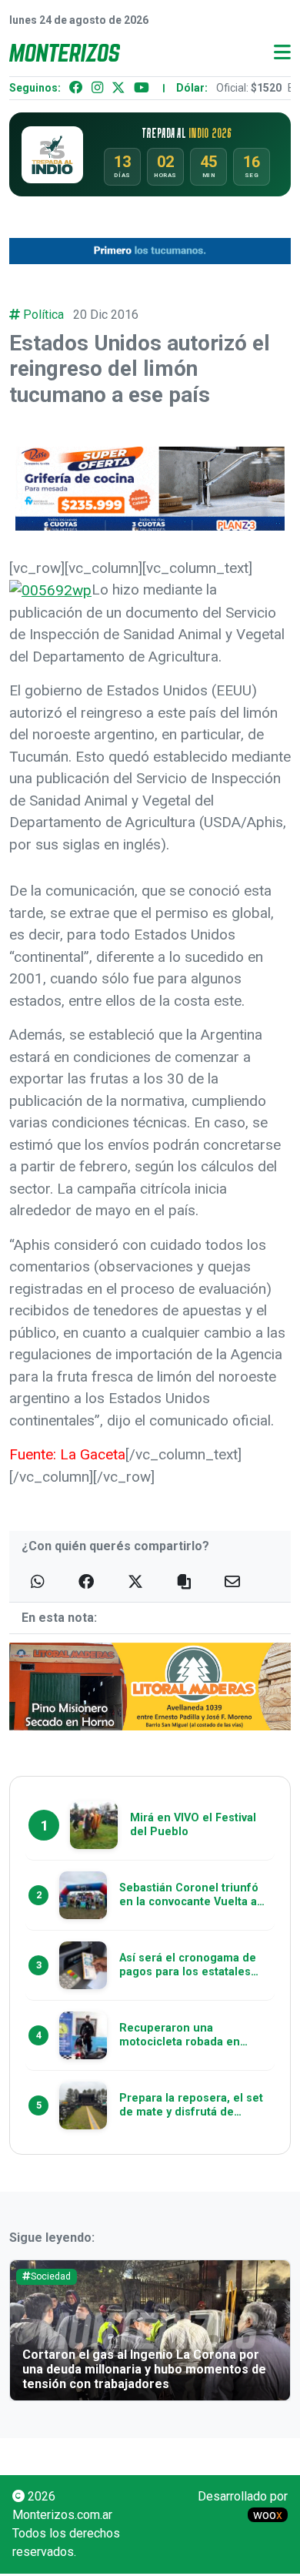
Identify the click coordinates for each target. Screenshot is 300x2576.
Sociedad (51, 2276)
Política (43, 315)
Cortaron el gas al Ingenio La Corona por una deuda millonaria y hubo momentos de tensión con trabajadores (144, 2369)
